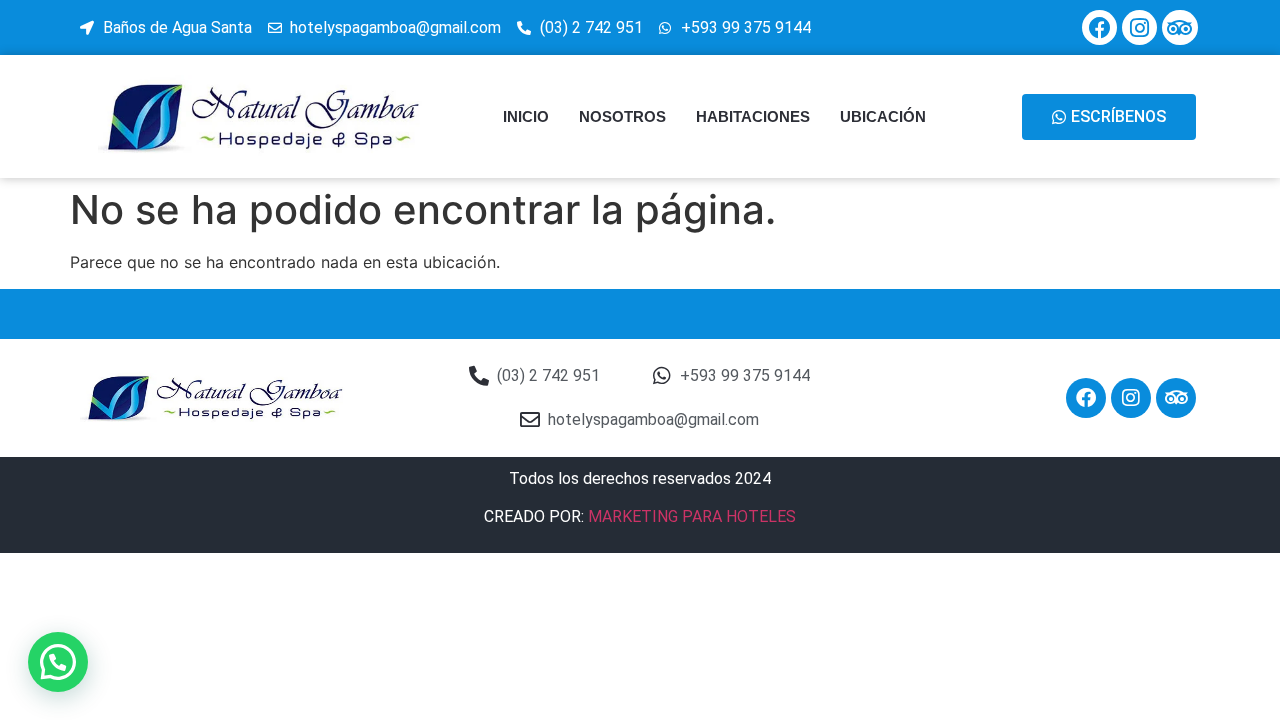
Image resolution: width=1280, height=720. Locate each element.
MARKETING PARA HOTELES (692, 516)
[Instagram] (1139, 27)
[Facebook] (1099, 27)
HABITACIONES (753, 116)
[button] (58, 662)
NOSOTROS (622, 116)
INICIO (526, 116)
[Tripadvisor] (1179, 27)
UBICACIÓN (883, 116)
